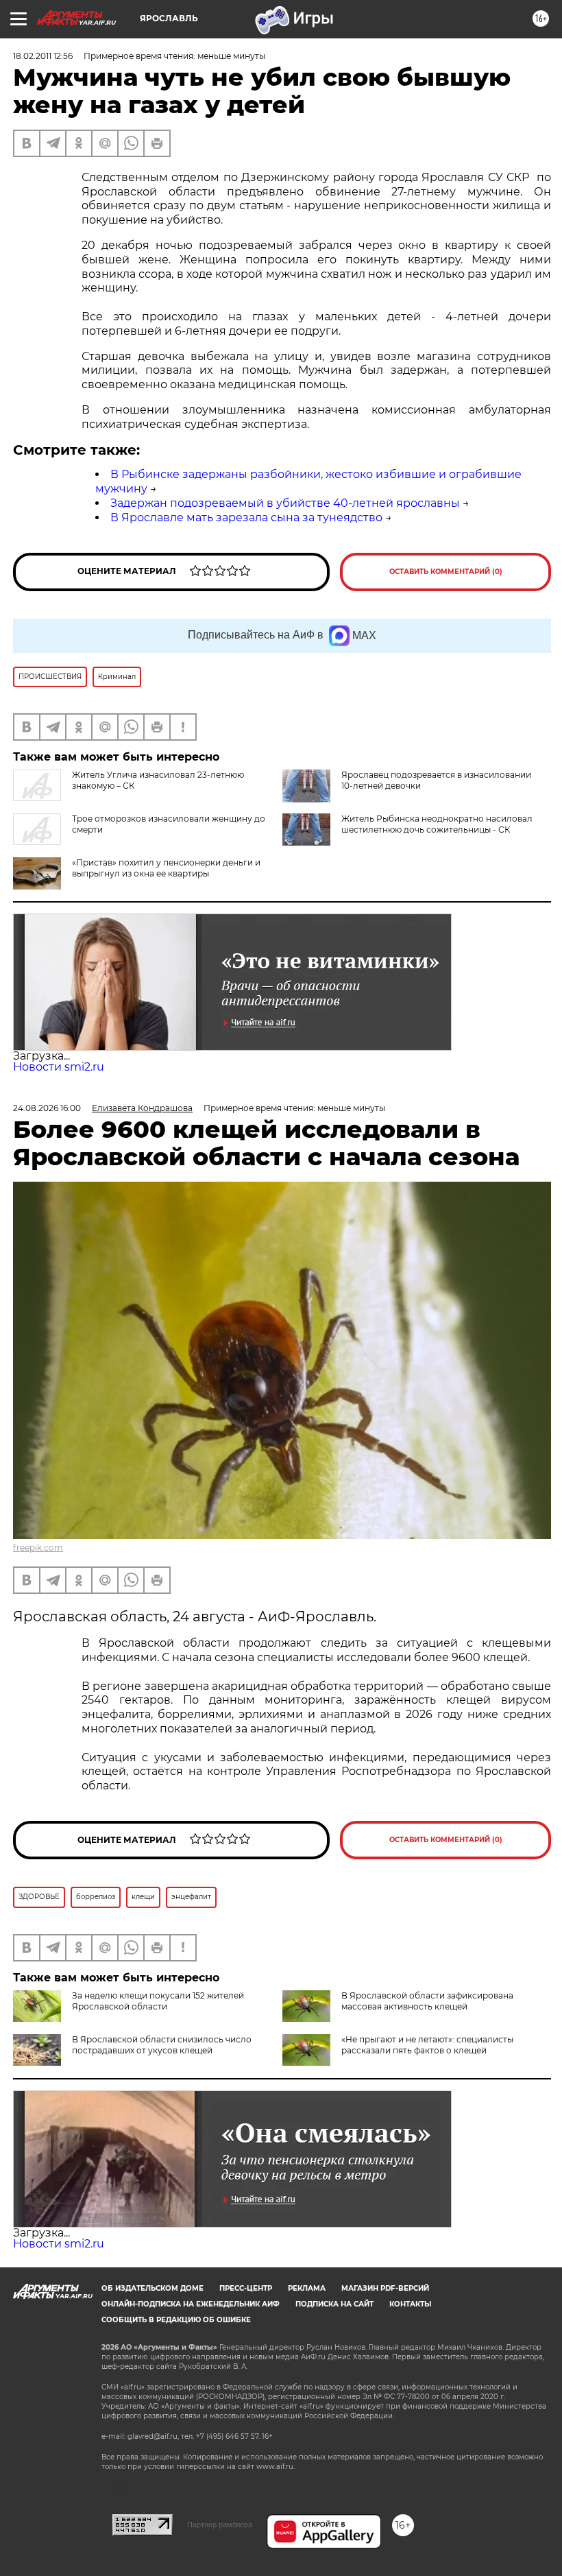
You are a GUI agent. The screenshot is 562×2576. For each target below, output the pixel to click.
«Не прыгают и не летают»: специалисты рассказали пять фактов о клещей (427, 2045)
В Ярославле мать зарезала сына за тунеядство (246, 517)
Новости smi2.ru (59, 1067)
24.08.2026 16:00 (47, 1108)
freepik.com (38, 1548)
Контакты (410, 2304)
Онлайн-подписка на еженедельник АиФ (191, 2304)
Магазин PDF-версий (385, 2288)
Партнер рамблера (220, 2525)
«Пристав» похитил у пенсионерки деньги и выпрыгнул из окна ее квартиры (166, 868)
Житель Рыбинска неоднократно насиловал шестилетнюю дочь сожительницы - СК (437, 824)
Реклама (307, 2288)
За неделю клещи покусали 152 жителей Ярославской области (158, 2001)
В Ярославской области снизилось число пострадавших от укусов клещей (162, 2045)
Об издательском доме (152, 2288)
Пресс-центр (246, 2288)
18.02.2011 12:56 (43, 56)
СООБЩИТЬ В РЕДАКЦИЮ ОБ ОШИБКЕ (176, 2320)
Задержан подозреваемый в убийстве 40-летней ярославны (285, 503)
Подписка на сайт (334, 2304)
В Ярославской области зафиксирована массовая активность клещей (427, 2001)
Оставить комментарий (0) (446, 572)
